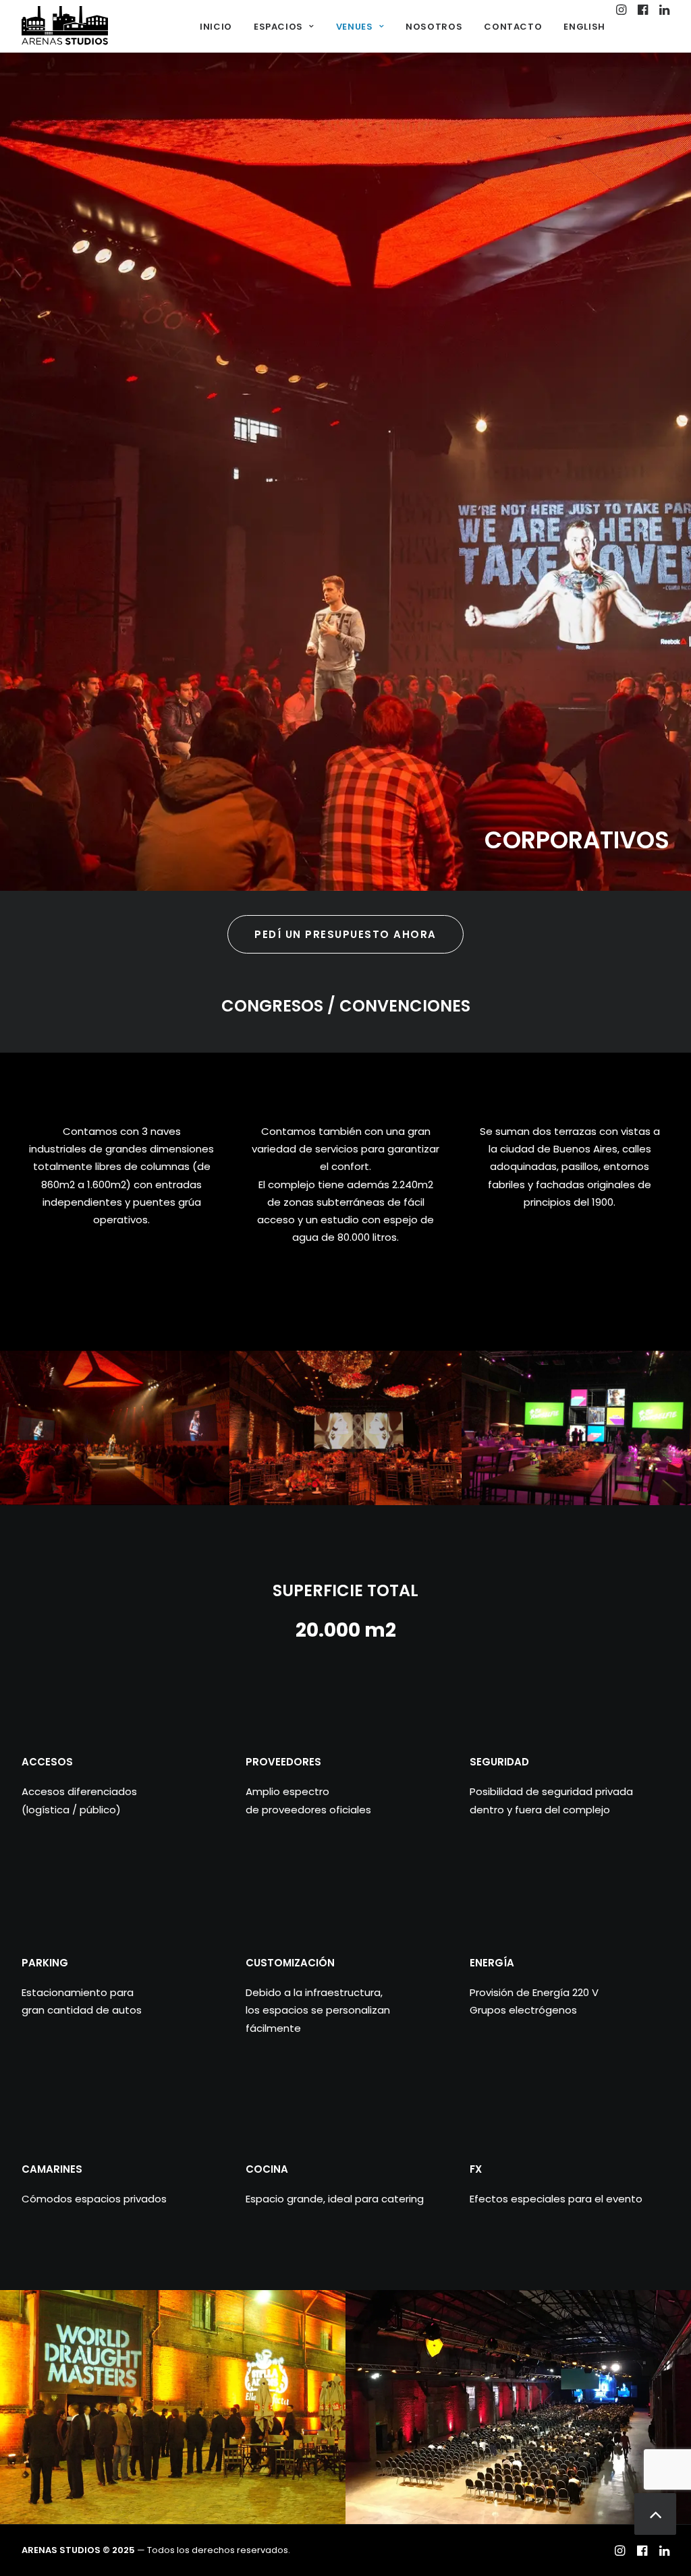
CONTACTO (513, 27)
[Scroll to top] (655, 2513)
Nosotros (434, 27)
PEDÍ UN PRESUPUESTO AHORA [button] (345, 934)
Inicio (216, 27)
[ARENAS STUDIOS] (65, 26)
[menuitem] (216, 26)
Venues (355, 27)
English (584, 27)
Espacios (278, 27)
